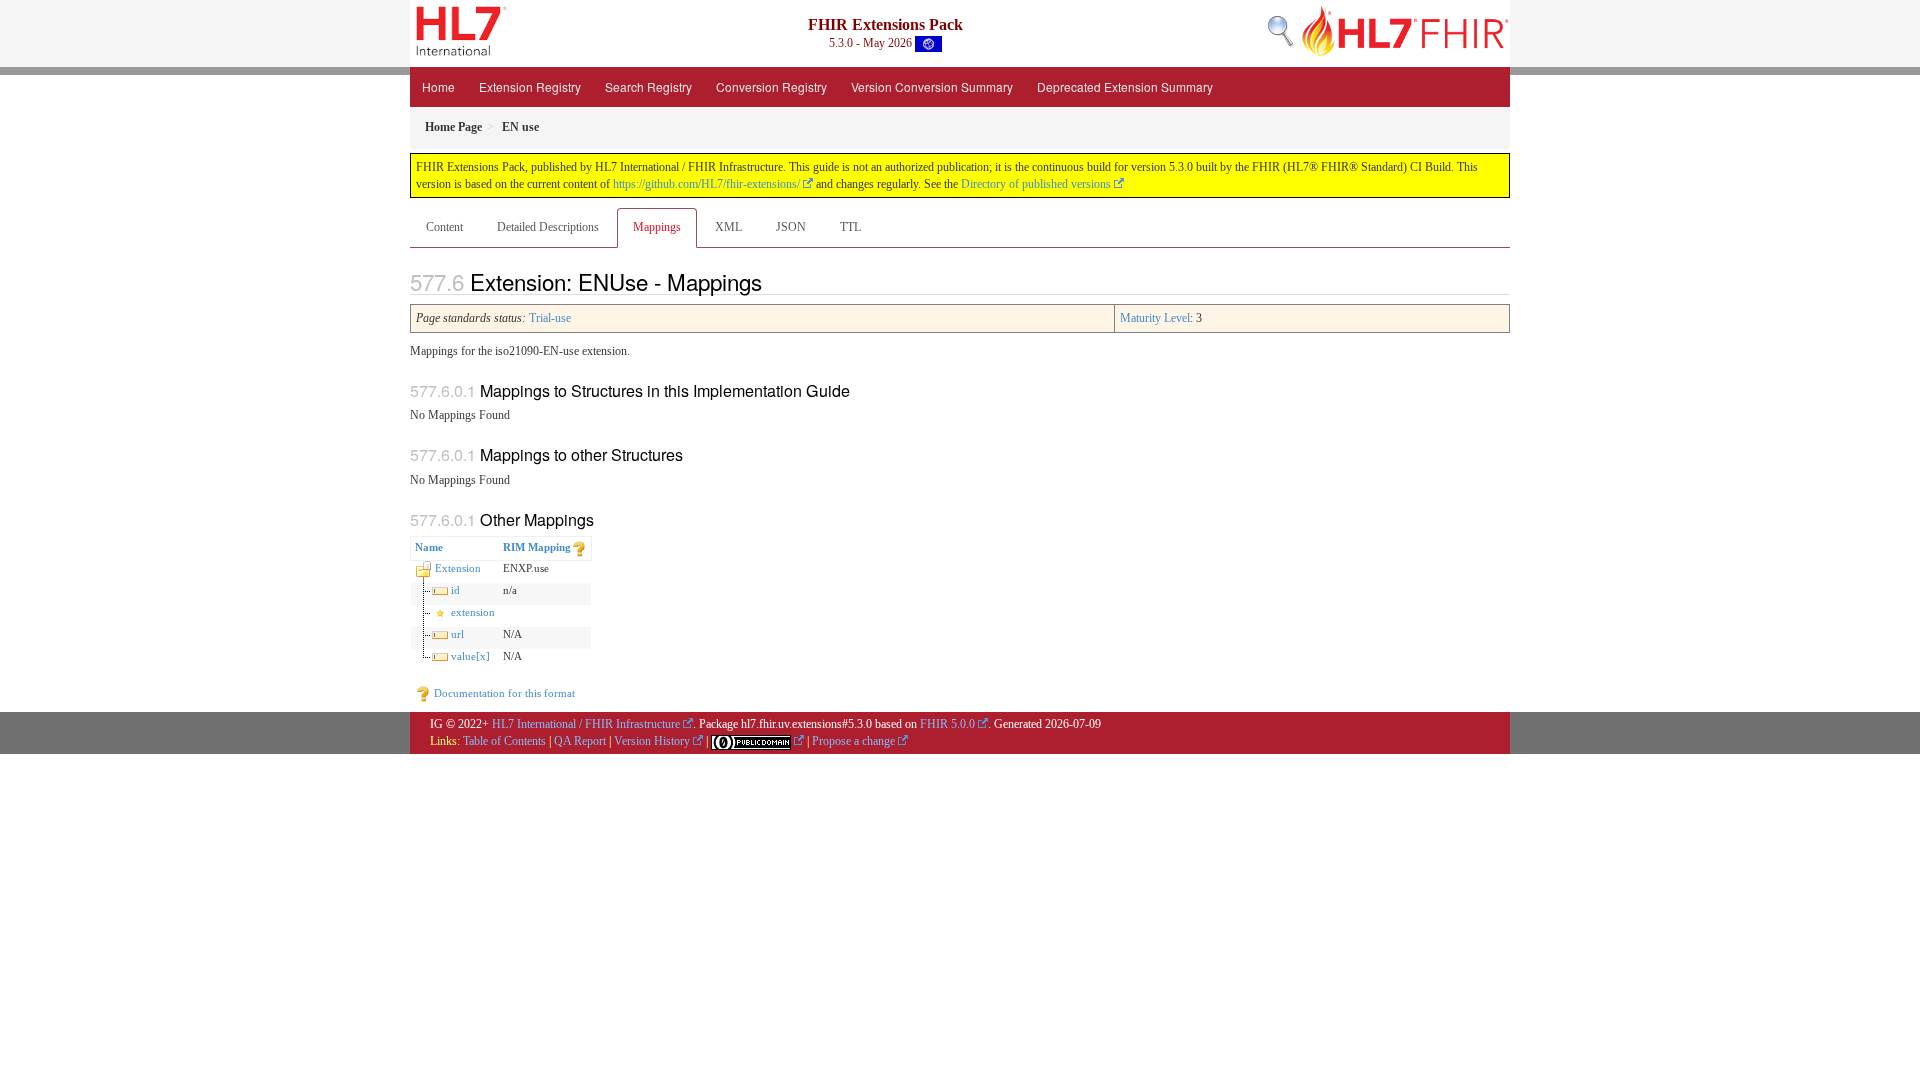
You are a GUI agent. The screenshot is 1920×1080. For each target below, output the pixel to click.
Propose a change (853, 741)
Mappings (657, 227)
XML (728, 227)
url (457, 634)
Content (444, 227)
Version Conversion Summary (932, 86)
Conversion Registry (771, 86)
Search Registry (648, 86)
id (455, 590)
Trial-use (550, 318)
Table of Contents (504, 741)
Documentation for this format (503, 693)
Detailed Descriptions (548, 227)
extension (473, 612)
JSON (791, 227)
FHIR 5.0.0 (947, 724)
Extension (458, 568)
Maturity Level (1155, 318)
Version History (652, 741)
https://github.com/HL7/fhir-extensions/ (706, 184)
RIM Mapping (537, 547)
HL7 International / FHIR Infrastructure (586, 724)
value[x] (470, 656)
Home (438, 86)
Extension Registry (530, 86)
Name (429, 547)
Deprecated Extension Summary (1125, 86)
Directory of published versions (1036, 184)
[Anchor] (773, 281)
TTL (850, 227)
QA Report (580, 741)
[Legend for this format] (579, 547)
